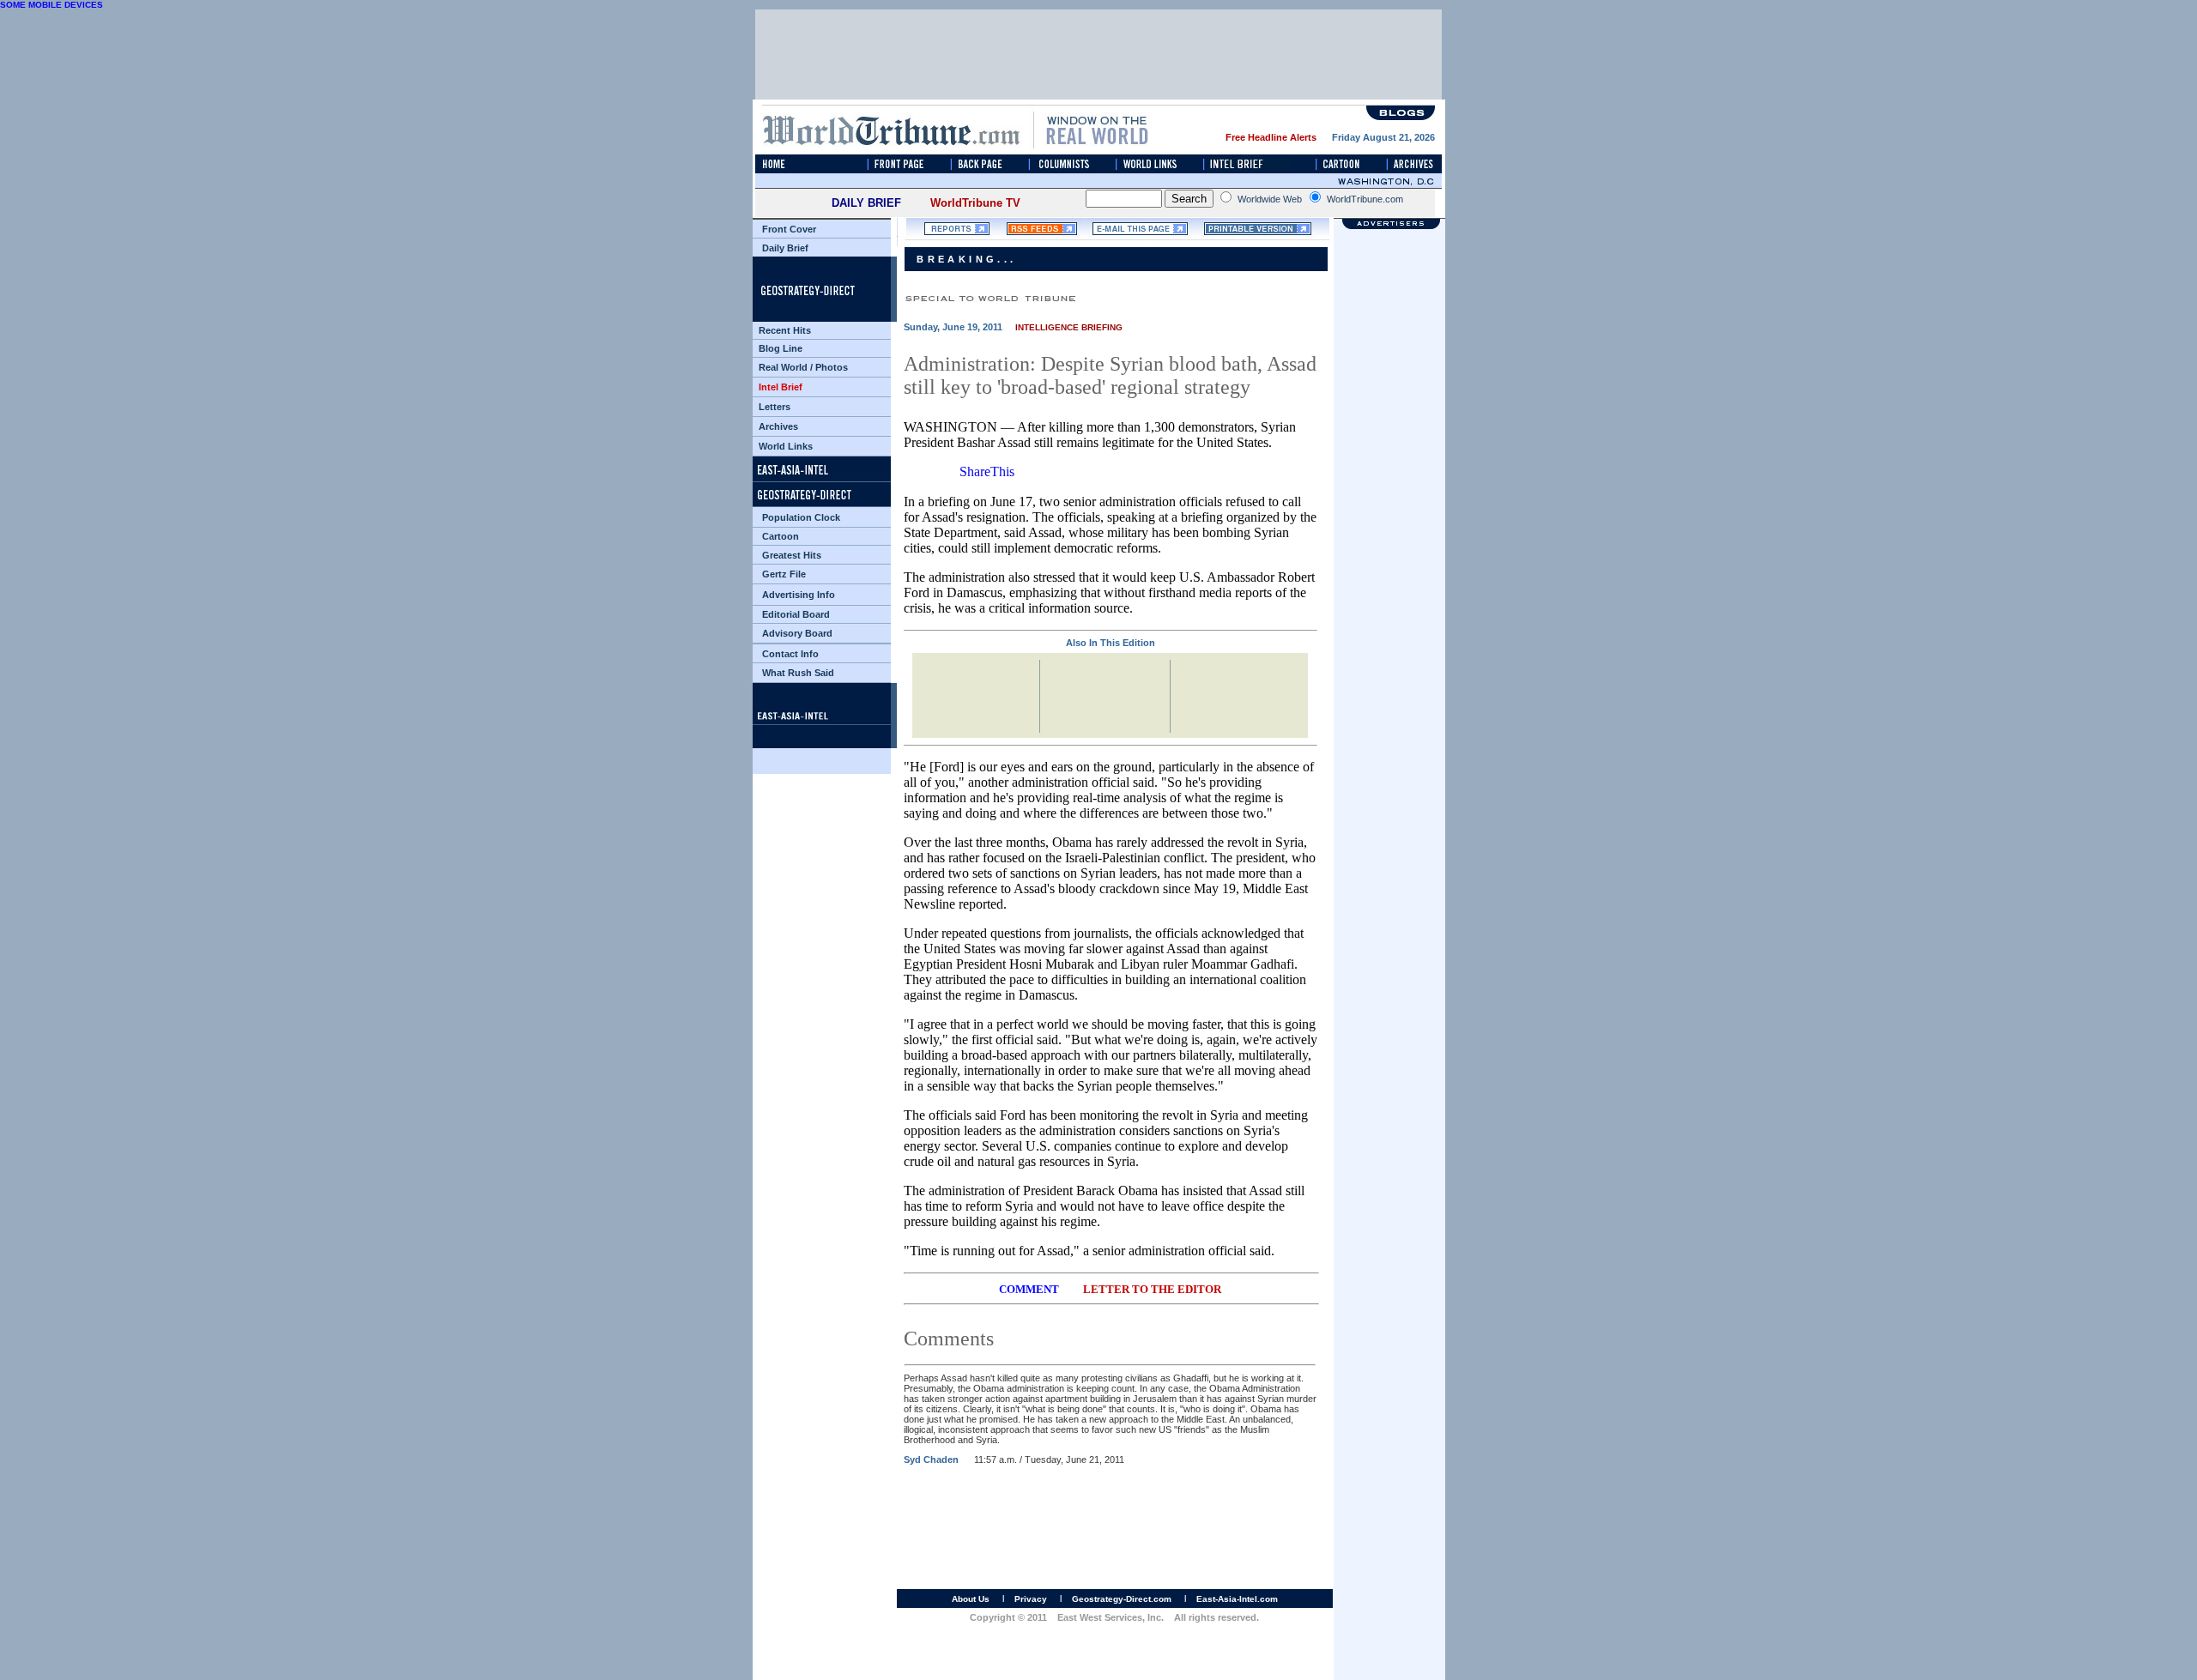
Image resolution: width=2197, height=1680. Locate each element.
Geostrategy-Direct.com (1122, 1599)
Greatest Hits (792, 555)
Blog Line (781, 348)
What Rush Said (798, 673)
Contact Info (790, 654)
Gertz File (784, 574)
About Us (971, 1599)
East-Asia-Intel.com (1237, 1599)
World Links (786, 446)
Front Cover (789, 229)
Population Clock (801, 517)
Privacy (1031, 1599)
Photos (832, 367)
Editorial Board (796, 614)
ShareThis (987, 471)
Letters (775, 407)
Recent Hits (785, 330)
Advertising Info (799, 595)
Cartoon (781, 536)
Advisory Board (797, 633)
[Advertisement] (1389, 1021)
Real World (783, 367)
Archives (778, 426)
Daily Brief (785, 248)
